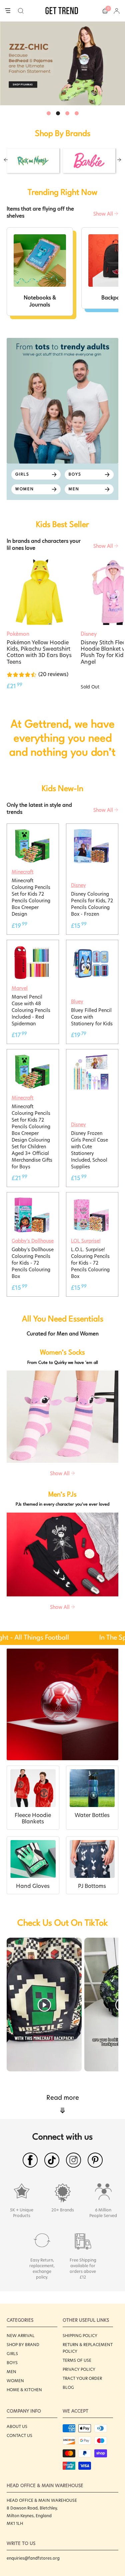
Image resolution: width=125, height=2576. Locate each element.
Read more (63, 2105)
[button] (21, 11)
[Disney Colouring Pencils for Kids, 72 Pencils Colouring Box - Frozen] (91, 832)
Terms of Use (77, 2360)
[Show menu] (8, 11)
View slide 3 (67, 113)
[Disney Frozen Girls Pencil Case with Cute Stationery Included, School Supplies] (91, 1057)
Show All (104, 214)
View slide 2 (58, 113)
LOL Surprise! (86, 1241)
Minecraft (22, 872)
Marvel (20, 988)
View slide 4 (77, 113)
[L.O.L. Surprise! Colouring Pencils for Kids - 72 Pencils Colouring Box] (91, 1200)
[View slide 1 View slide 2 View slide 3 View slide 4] (62, 63)
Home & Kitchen (24, 2390)
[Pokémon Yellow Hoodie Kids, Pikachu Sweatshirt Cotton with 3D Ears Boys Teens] (39, 592)
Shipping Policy (80, 2336)
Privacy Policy (79, 2369)
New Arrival (21, 2336)
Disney (78, 885)
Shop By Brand (23, 2345)
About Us (17, 2426)
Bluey (77, 1002)
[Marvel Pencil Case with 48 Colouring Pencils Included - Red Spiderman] (32, 948)
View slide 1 (49, 113)
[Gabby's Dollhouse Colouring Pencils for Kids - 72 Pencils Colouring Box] (32, 1200)
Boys (12, 2363)
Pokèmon (18, 634)
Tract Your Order (82, 2378)
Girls (12, 2354)
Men (11, 2372)
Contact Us (19, 2435)
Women (15, 2381)
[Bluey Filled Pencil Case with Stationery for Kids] (91, 948)
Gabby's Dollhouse (33, 1241)
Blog (68, 2387)
